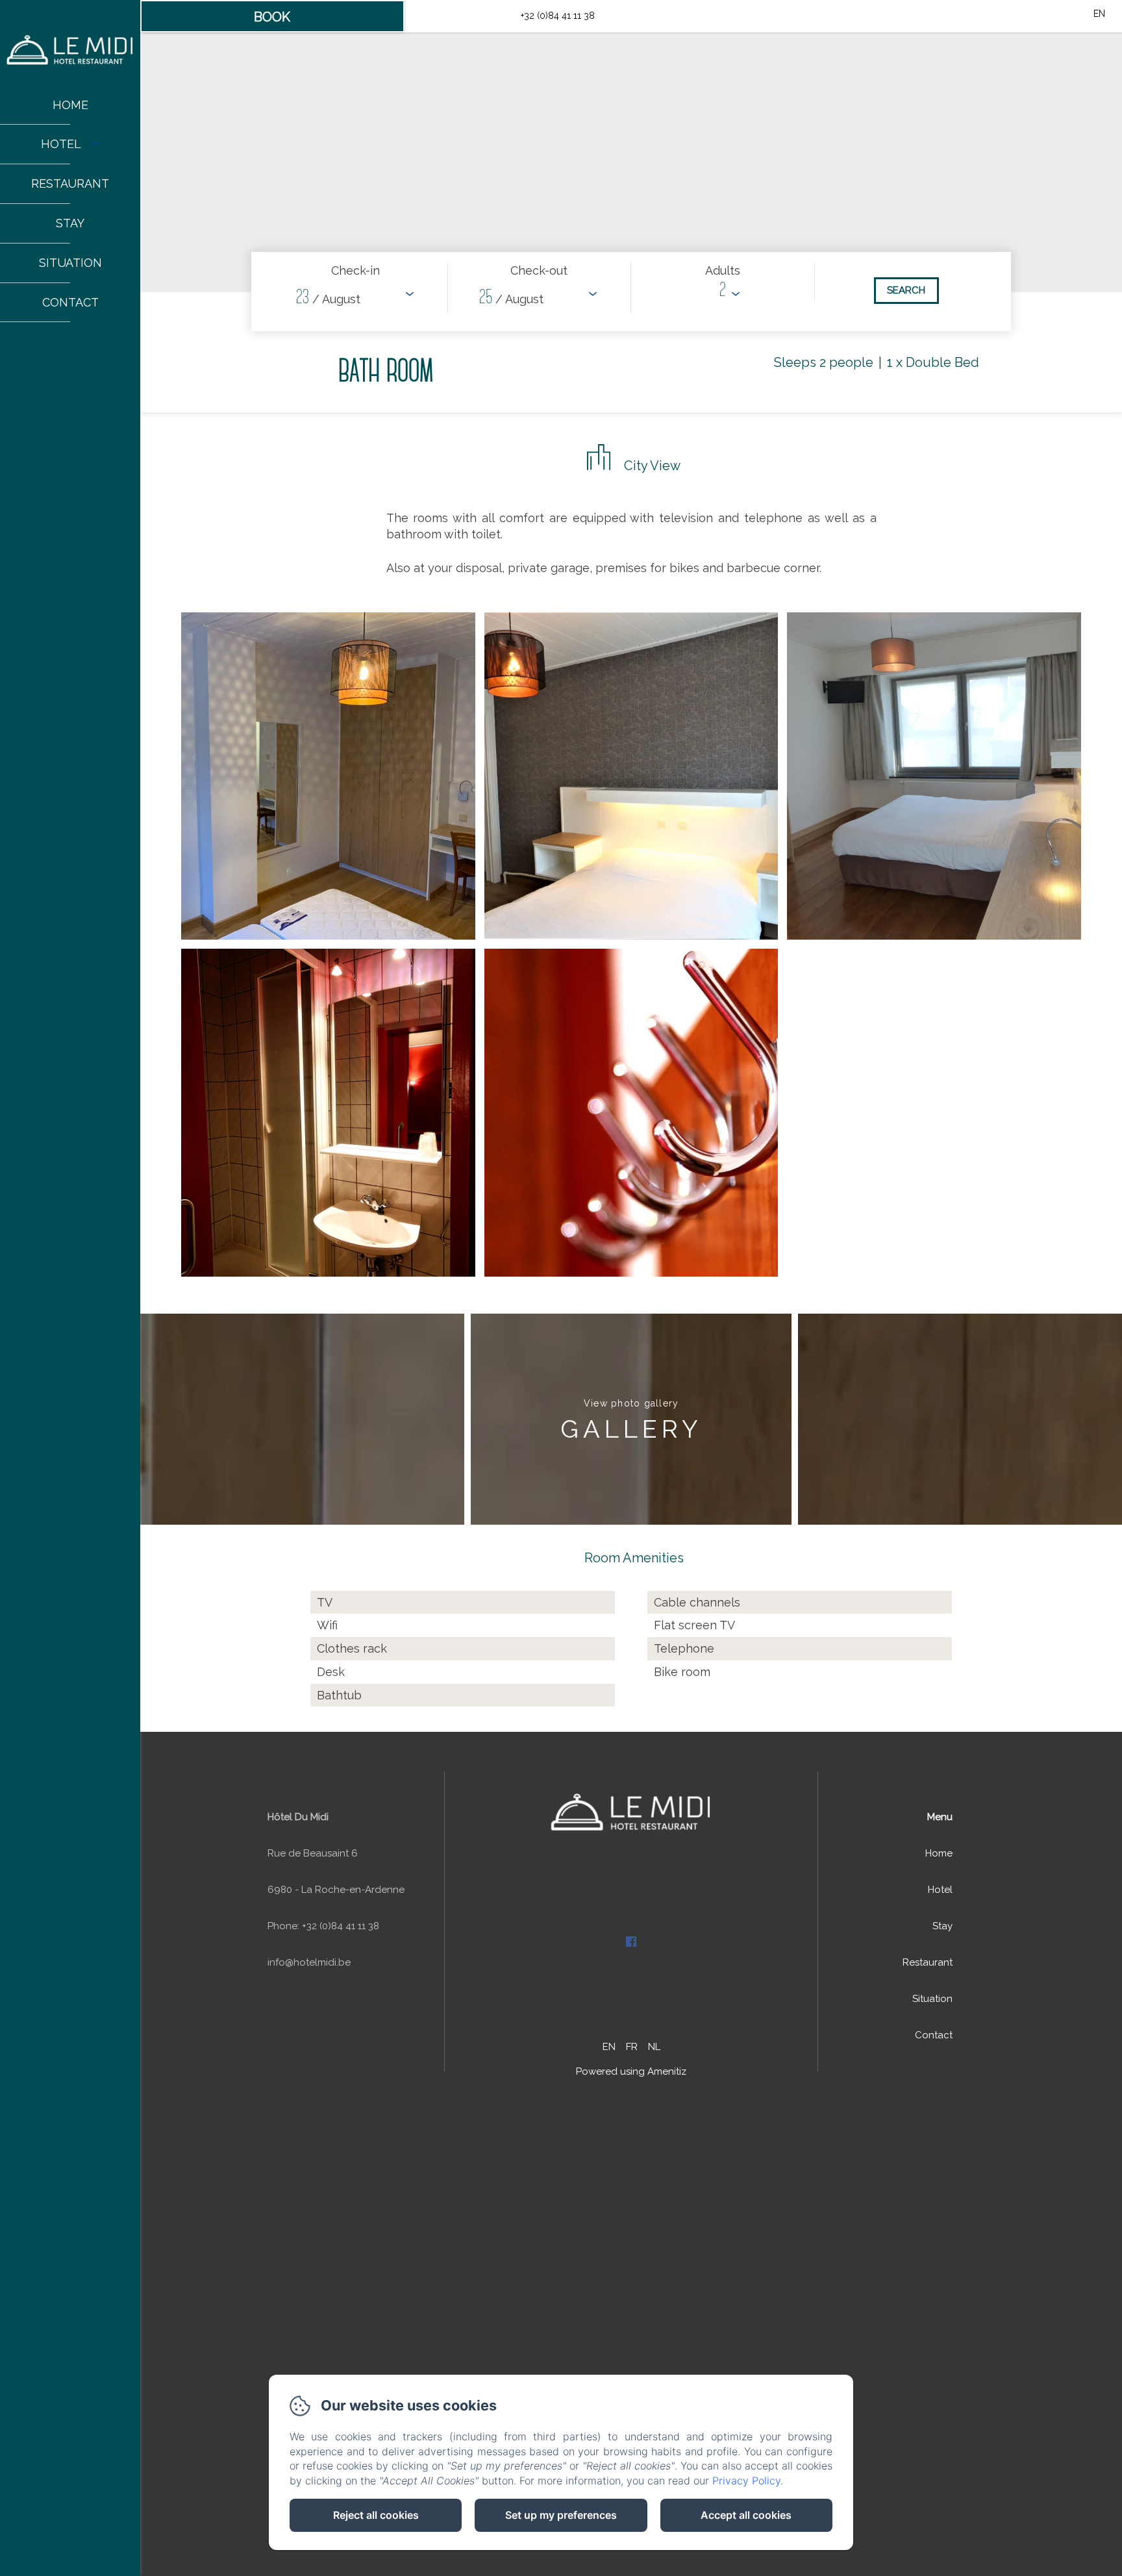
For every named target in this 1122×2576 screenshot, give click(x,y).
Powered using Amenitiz (631, 2071)
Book (272, 17)
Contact (70, 302)
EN (609, 2047)
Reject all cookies (376, 2515)
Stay (70, 223)
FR (632, 2047)
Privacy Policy (746, 2481)
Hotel (940, 1890)
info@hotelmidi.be (460, 16)
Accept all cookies (746, 2515)
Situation (70, 263)
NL (654, 2047)
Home (70, 105)
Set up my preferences (561, 2515)
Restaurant (70, 183)
